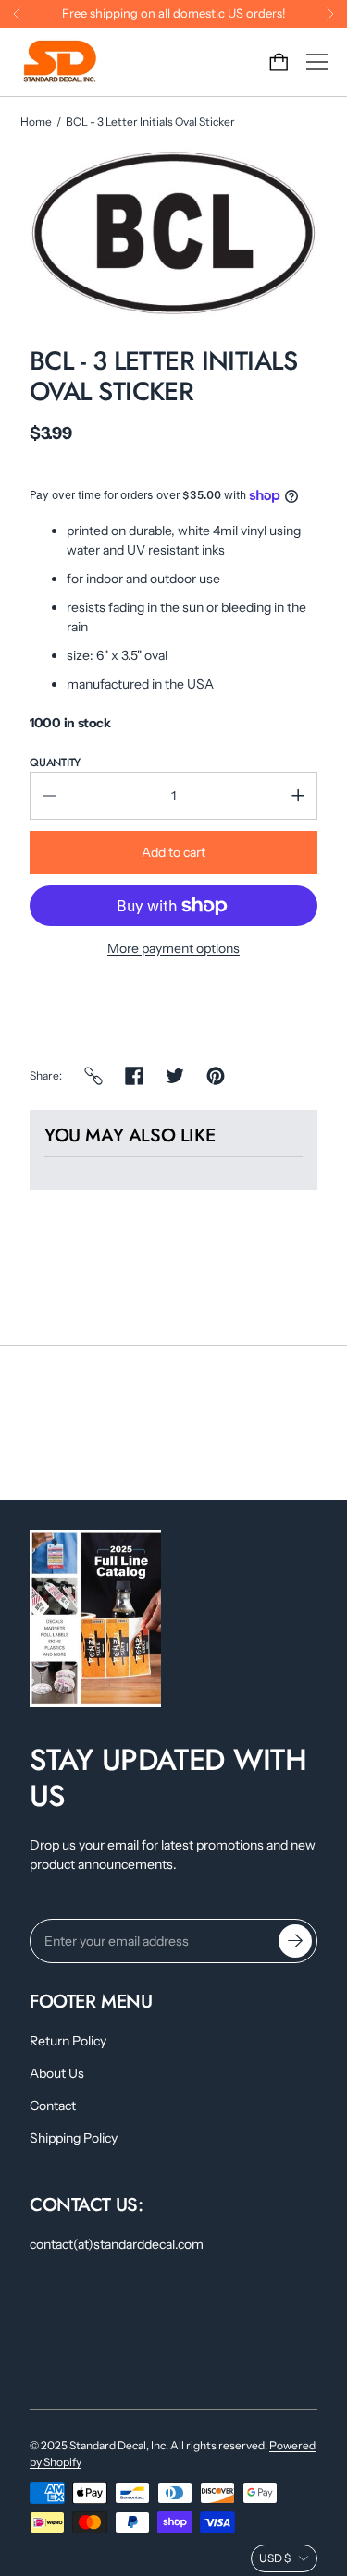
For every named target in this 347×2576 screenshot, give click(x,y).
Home (36, 122)
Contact (53, 2106)
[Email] (93, 1076)
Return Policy (68, 2041)
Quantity (55, 763)
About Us (57, 2073)
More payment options (173, 948)
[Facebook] (134, 1076)
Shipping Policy (74, 2138)
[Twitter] (175, 1076)
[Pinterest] (216, 1076)
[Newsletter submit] (295, 1941)
